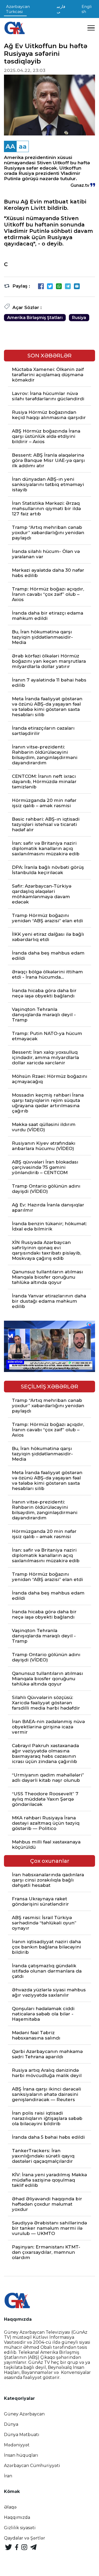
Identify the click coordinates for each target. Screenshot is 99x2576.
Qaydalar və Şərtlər (25, 2538)
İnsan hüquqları (21, 2455)
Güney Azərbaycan (24, 2414)
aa (23, 146)
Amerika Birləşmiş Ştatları (35, 318)
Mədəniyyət (17, 2445)
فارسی (61, 9)
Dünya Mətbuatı (22, 2435)
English (87, 9)
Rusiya (79, 318)
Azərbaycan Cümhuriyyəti (32, 2466)
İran (8, 2476)
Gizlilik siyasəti (20, 2528)
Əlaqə (10, 2507)
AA (10, 146)
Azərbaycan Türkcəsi (18, 9)
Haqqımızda (17, 2517)
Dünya (11, 2424)
